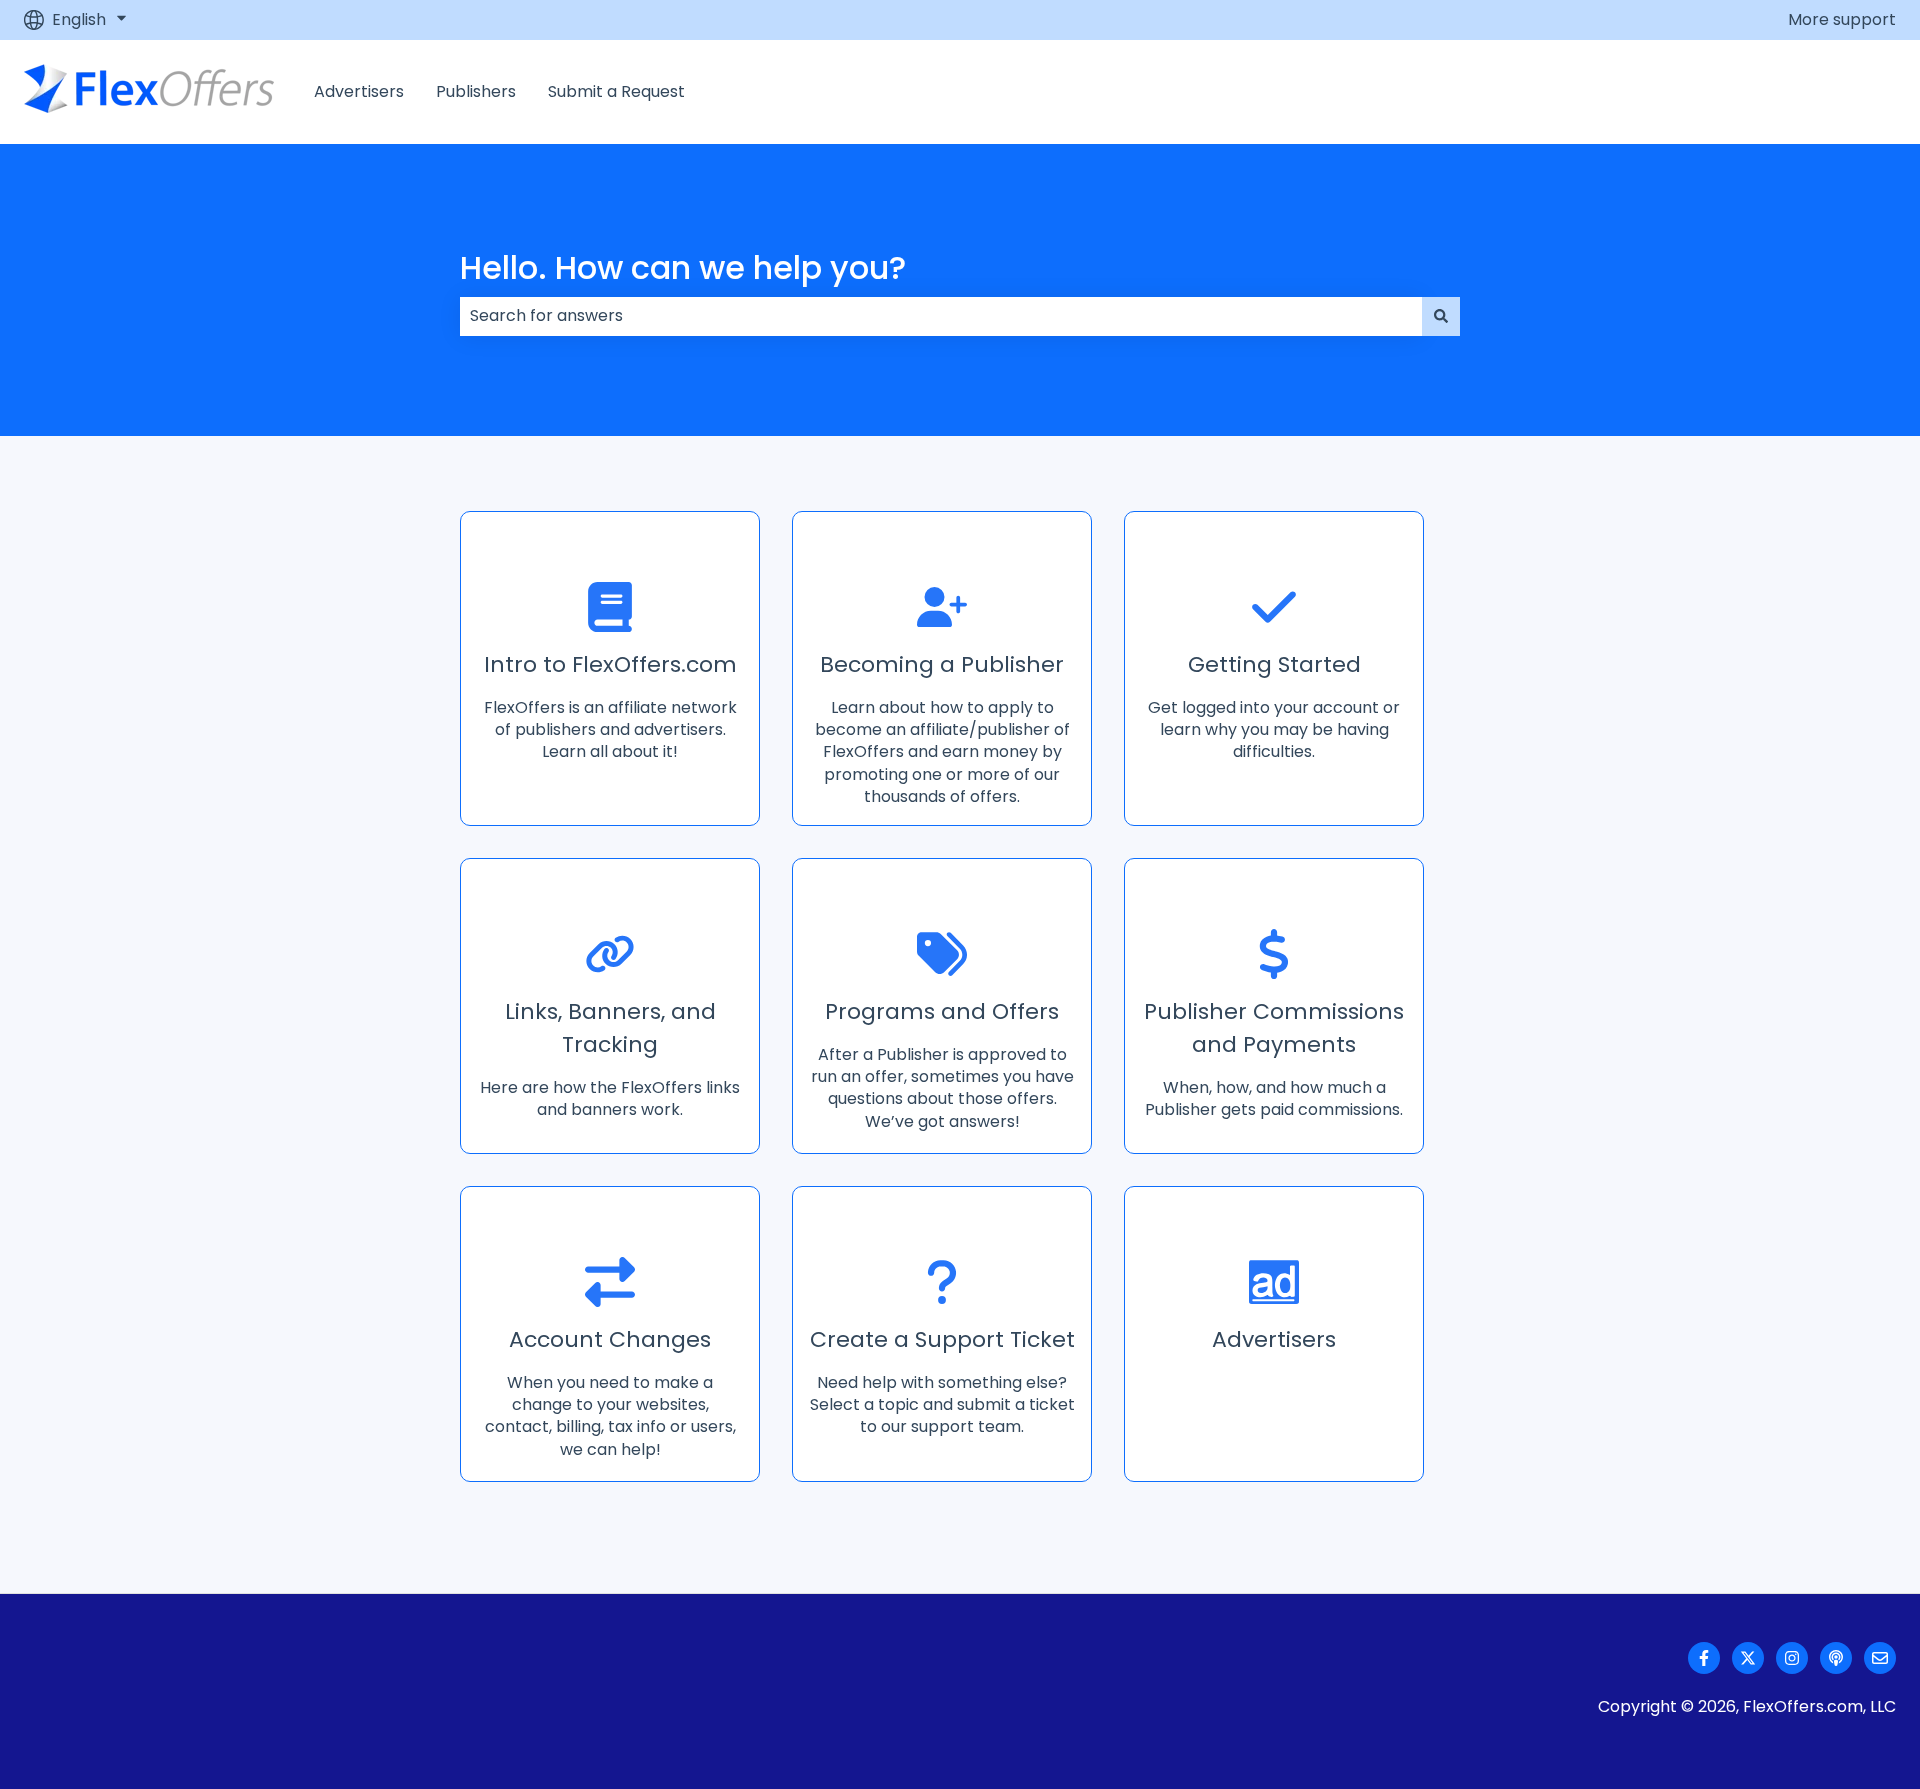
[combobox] (941, 316)
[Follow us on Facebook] (1704, 1658)
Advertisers (359, 92)
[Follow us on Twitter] (1748, 1658)
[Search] (1441, 316)
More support (1842, 20)
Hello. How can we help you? (683, 267)
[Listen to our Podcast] (1836, 1658)
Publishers (476, 92)
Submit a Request (616, 92)
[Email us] (1880, 1658)
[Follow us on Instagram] (1792, 1658)
